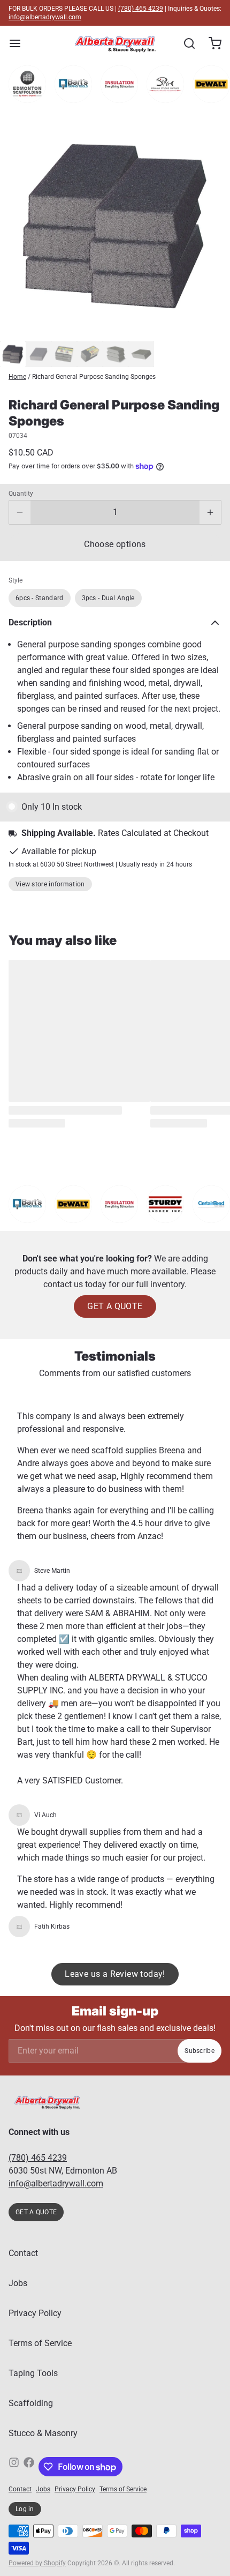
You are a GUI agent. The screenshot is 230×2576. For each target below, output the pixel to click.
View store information (50, 884)
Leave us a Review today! (115, 1974)
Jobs (18, 2283)
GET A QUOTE (115, 1306)
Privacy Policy (35, 2313)
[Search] (185, 43)
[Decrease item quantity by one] (20, 512)
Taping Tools (33, 2373)
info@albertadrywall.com (45, 17)
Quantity (21, 494)
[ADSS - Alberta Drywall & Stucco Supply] (115, 43)
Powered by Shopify (37, 2563)
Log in (25, 2509)
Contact (23, 2253)
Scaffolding (31, 2403)
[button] (115, 544)
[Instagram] (14, 2467)
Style (16, 580)
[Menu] (19, 43)
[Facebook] (29, 2467)
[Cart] (211, 43)
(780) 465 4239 (141, 9)
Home (17, 377)
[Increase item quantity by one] (210, 512)
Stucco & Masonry (43, 2433)
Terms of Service (40, 2343)
